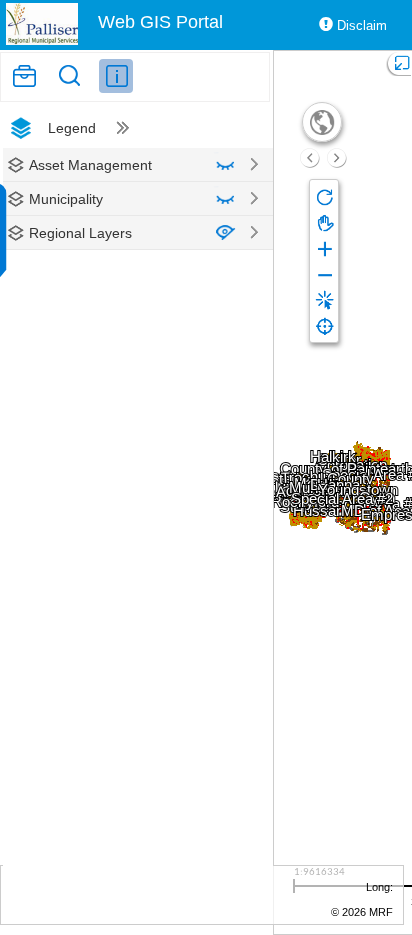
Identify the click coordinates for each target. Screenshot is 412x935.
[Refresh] (324, 196)
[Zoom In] (324, 248)
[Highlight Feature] (324, 300)
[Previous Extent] (310, 158)
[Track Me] (324, 326)
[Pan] (324, 222)
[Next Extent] (337, 158)
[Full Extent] (322, 122)
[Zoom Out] (324, 274)
